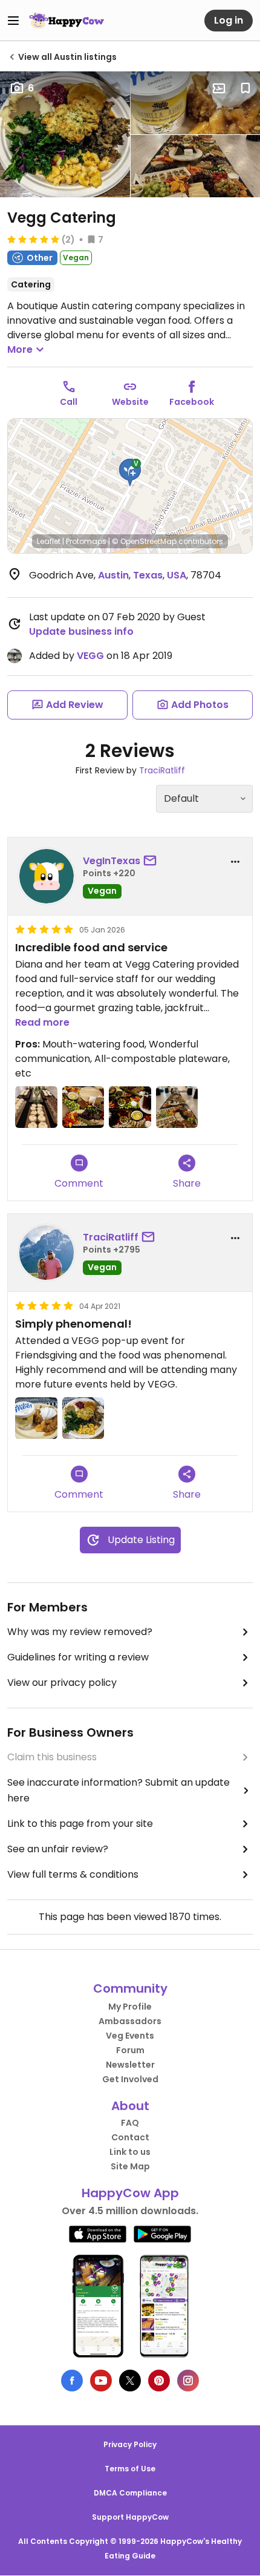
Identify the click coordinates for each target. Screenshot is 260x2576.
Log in (229, 20)
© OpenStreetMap (144, 541)
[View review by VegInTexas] (47, 876)
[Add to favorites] (245, 88)
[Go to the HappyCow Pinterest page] (159, 2381)
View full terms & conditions (73, 1874)
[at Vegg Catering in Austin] (36, 1107)
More (20, 349)
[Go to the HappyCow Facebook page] (72, 2381)
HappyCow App (130, 2193)
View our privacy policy (62, 1683)
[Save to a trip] (219, 88)
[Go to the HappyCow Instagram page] (188, 2381)
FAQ (130, 2123)
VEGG (90, 656)
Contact (130, 2137)
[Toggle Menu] (13, 21)
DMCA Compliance (130, 2493)
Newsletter (130, 2065)
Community (130, 1988)
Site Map (130, 2166)
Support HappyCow (130, 2517)
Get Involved (130, 2079)
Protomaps (86, 541)
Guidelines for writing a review (78, 1657)
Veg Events (130, 2036)
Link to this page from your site (80, 1824)
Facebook (192, 402)
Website (130, 402)
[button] (130, 473)
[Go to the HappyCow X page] (130, 2381)
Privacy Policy (130, 2444)
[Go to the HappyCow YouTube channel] (101, 2381)
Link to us (130, 2152)
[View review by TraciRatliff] (47, 1253)
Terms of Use (130, 2469)
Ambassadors (130, 2021)
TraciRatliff (162, 770)
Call (69, 402)
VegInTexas (112, 861)
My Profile (130, 2007)
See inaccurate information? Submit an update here (119, 1790)
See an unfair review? (58, 1849)
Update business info (81, 631)
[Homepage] (67, 21)
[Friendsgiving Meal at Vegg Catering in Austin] (83, 1418)
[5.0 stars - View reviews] (33, 239)
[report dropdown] (235, 862)
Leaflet (49, 541)
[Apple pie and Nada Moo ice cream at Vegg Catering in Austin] (36, 1418)
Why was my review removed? (80, 1632)
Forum (130, 2050)
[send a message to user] (152, 861)
